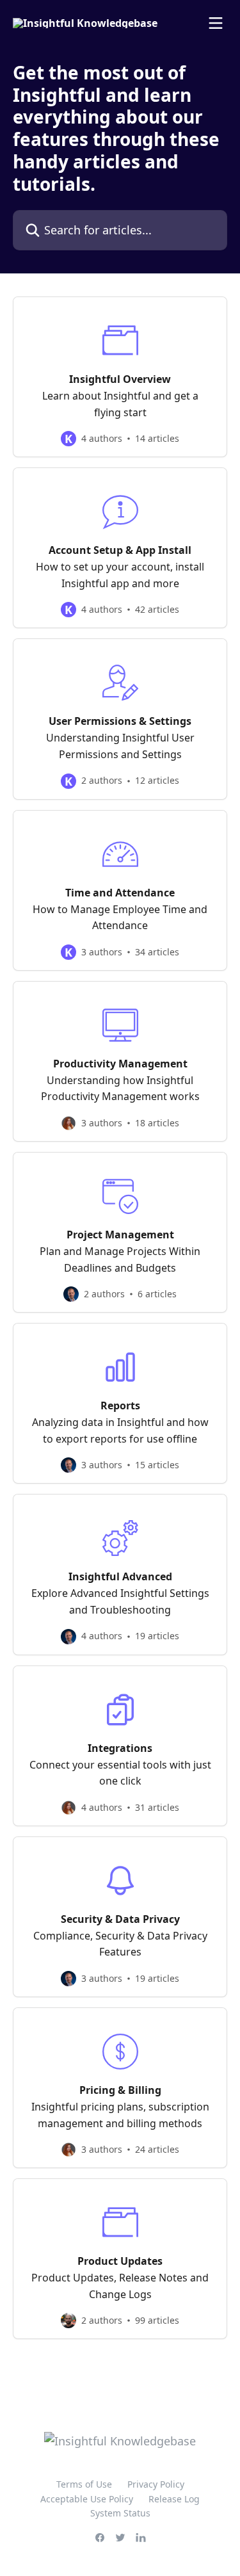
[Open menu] (216, 23)
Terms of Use (84, 2484)
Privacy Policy (156, 2484)
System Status (120, 2513)
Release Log (174, 2499)
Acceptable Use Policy (87, 2499)
